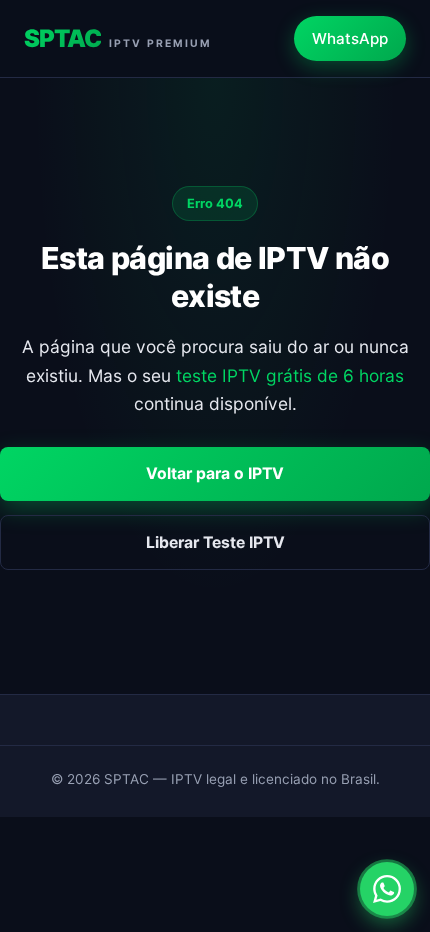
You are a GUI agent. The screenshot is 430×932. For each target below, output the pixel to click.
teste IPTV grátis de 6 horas (290, 375)
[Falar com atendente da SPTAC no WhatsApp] (387, 889)
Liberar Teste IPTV (215, 542)
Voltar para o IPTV (215, 473)
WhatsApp (350, 38)
